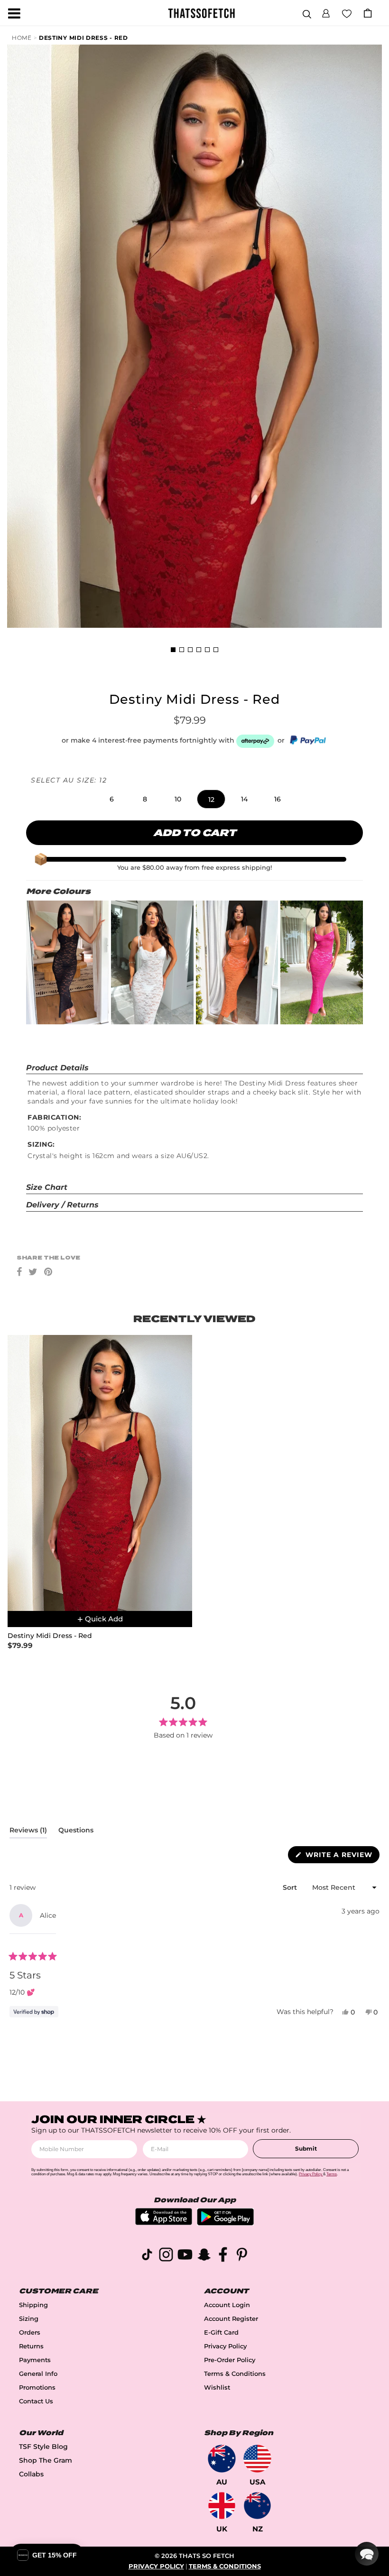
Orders (30, 2332)
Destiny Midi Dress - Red (83, 38)
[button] (326, 12)
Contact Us (36, 2401)
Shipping (33, 2305)
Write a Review (341, 1857)
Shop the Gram (46, 2460)
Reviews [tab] (28, 1832)
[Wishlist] (347, 13)
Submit (306, 2148)
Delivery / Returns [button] (62, 1205)
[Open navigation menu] (14, 13)
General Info (38, 2374)
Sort (291, 1887)
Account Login (227, 2305)
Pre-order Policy (230, 2360)
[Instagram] (166, 2256)
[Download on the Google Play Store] (225, 2223)
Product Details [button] (57, 1068)
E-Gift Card (221, 2332)
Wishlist (217, 2387)
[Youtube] (185, 2256)
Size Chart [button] (47, 1187)
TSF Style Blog (43, 2447)
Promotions (37, 2387)
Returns (31, 2346)
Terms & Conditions (235, 2374)
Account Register (231, 2319)
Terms (332, 2174)
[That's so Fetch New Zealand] (257, 2506)
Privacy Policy (225, 2346)
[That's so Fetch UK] (222, 2506)
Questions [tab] (76, 1832)
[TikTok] (147, 2256)
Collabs (31, 2474)
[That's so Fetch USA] (257, 2459)
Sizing (29, 2319)
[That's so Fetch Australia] (222, 2459)
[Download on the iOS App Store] (164, 2222)
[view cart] (368, 13)
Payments (35, 2360)
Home (22, 38)
